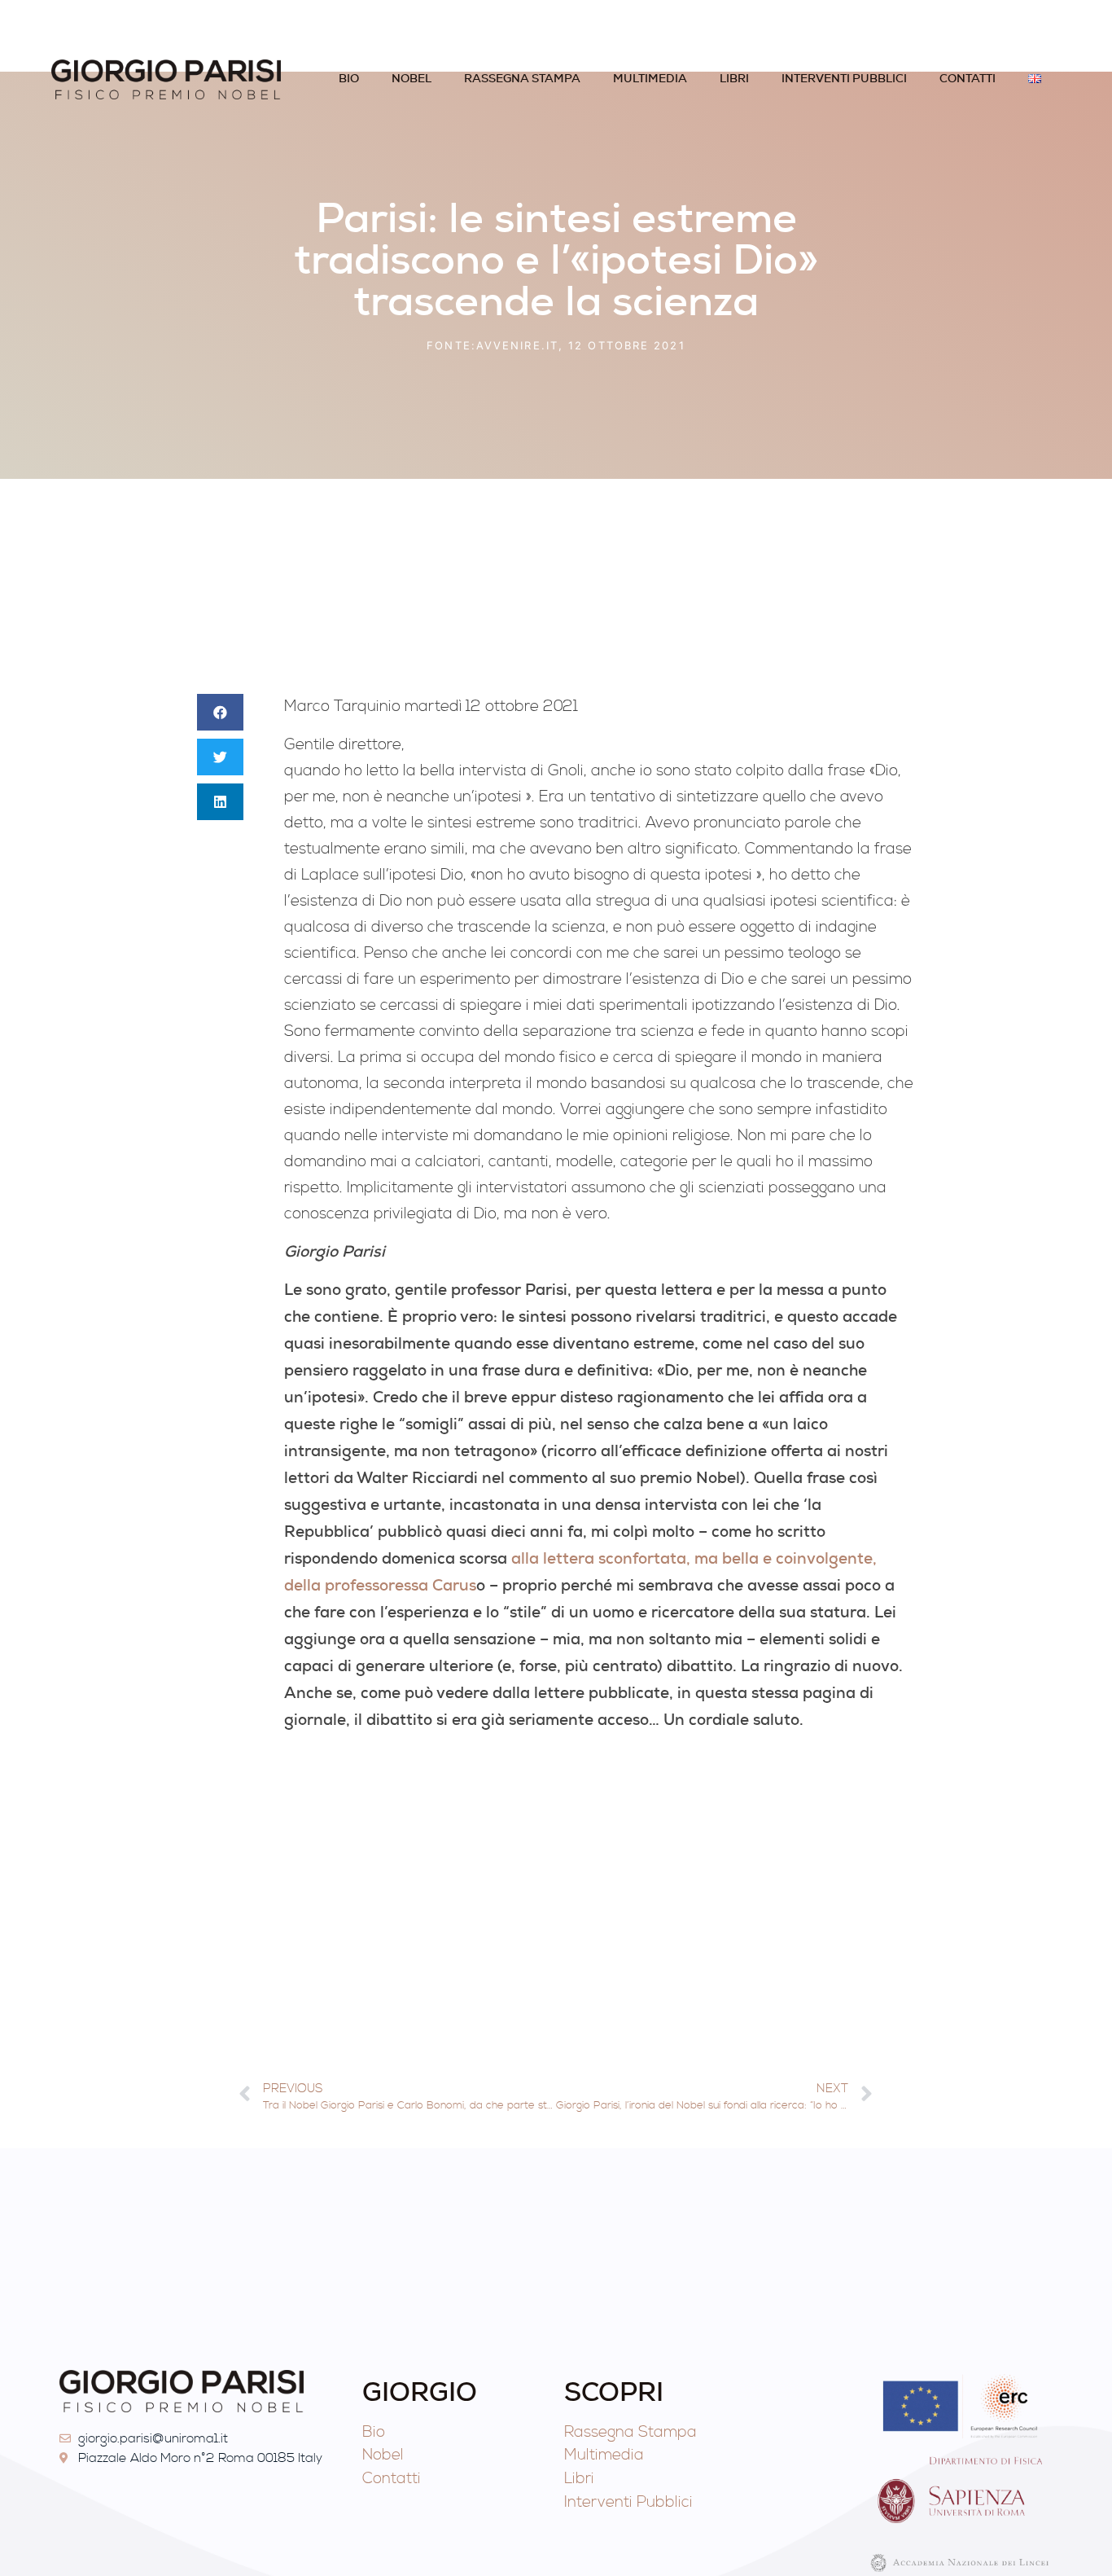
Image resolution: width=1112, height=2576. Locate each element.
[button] (220, 712)
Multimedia (650, 78)
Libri (734, 78)
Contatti (968, 78)
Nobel (412, 78)
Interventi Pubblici (844, 78)
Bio (349, 78)
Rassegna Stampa (522, 78)
